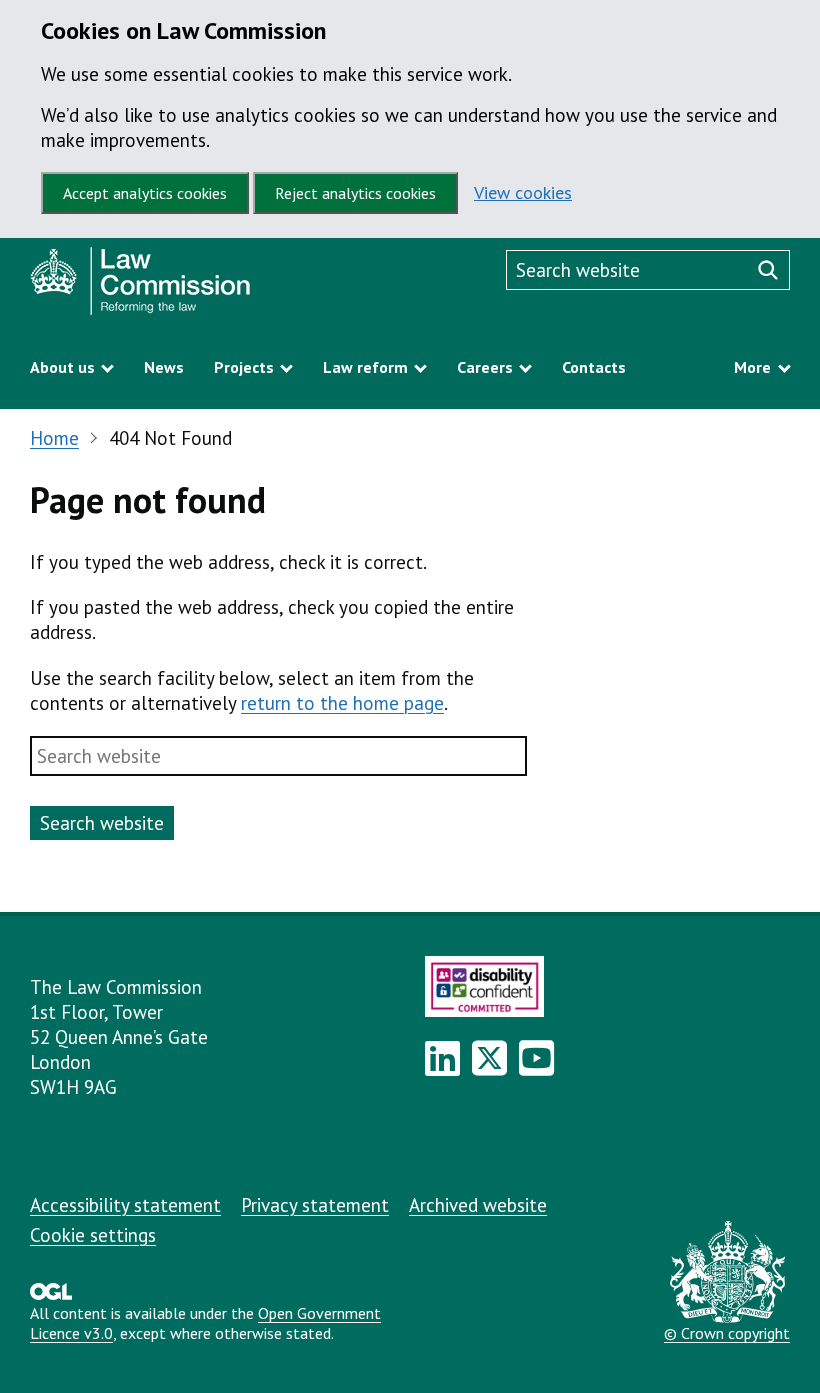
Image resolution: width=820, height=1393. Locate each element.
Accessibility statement (125, 1205)
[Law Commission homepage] (215, 286)
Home (54, 438)
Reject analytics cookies (355, 193)
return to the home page (342, 703)
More (752, 367)
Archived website (478, 1205)
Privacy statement (315, 1205)
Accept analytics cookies (145, 193)
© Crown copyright (727, 1333)
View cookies (523, 192)
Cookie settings (93, 1235)
